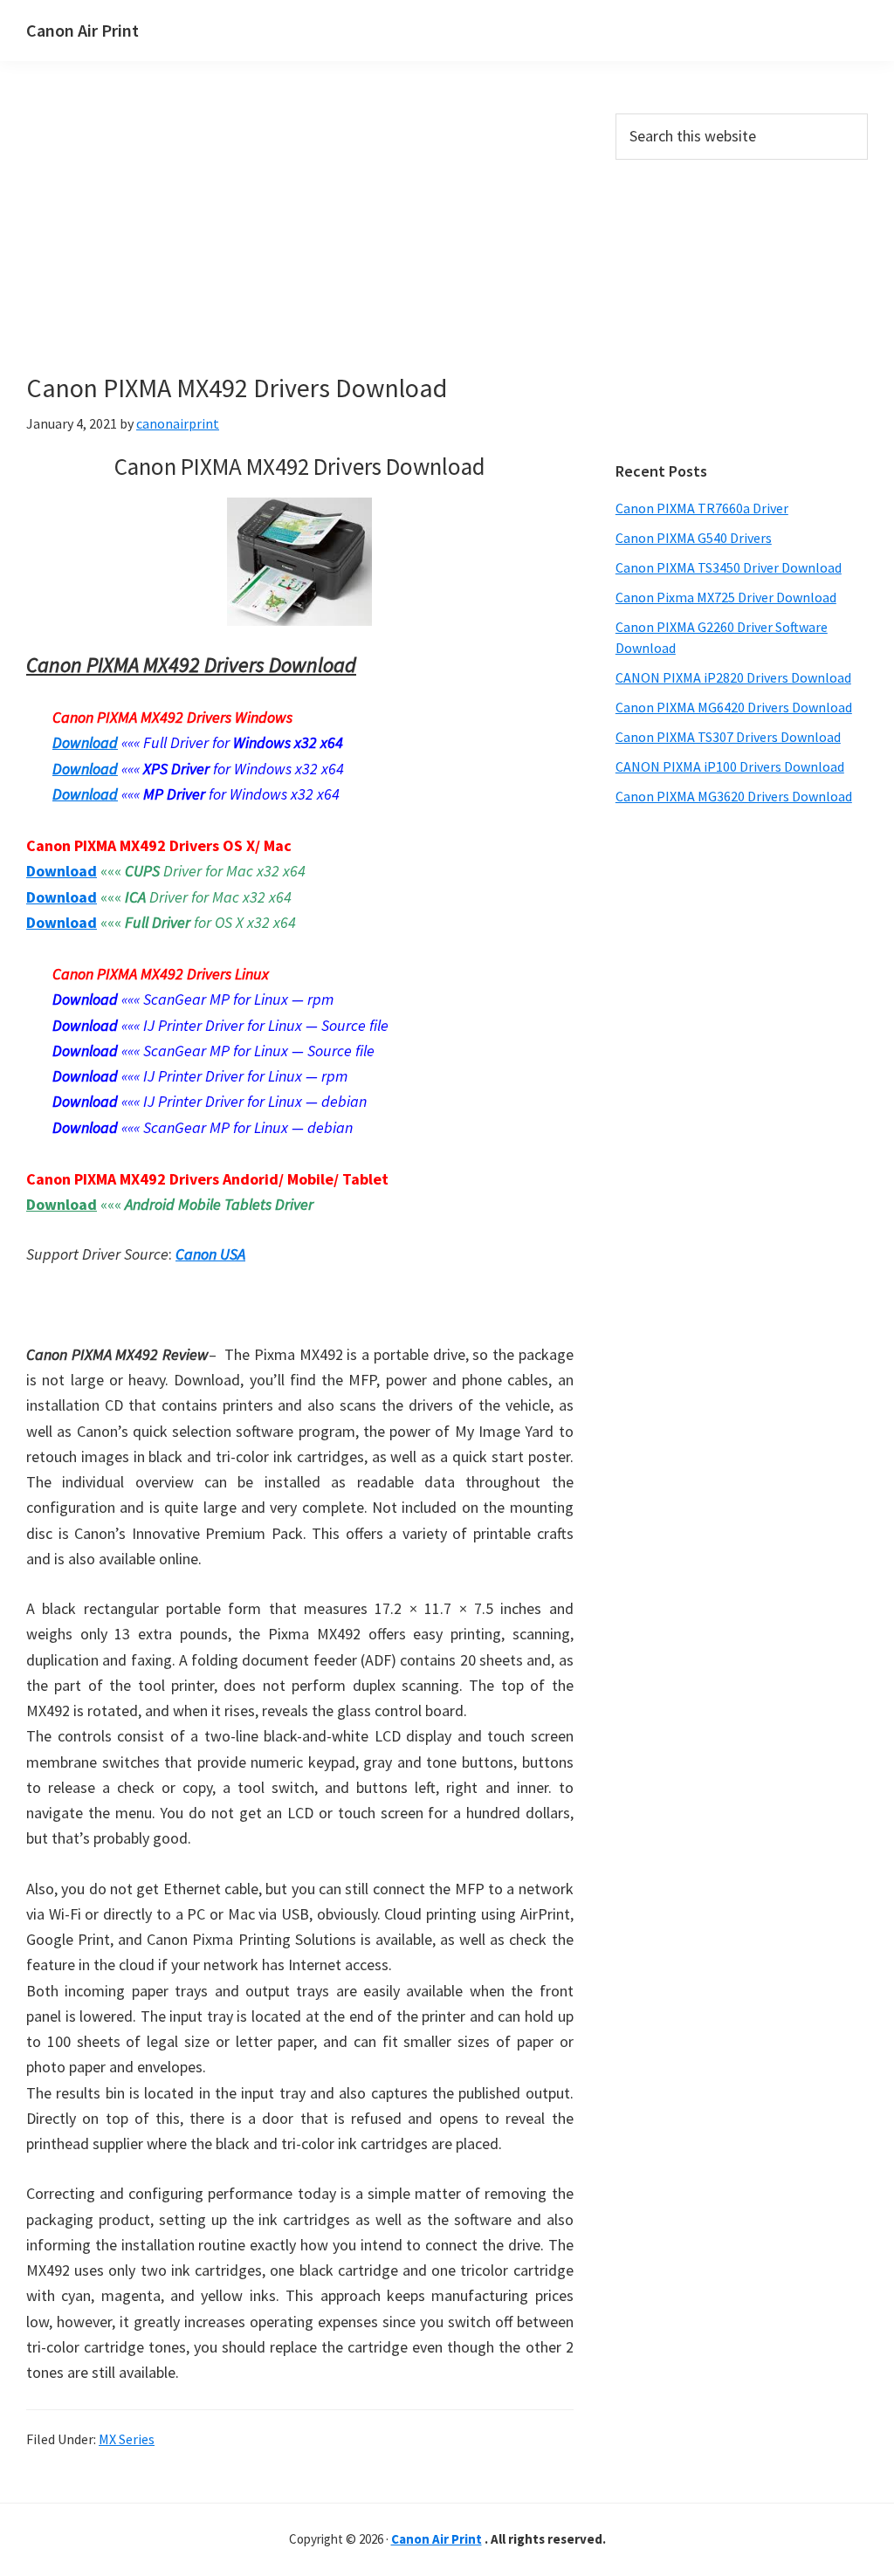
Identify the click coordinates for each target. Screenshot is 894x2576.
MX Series (127, 2439)
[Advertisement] (300, 243)
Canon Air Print (83, 30)
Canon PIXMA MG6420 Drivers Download (734, 707)
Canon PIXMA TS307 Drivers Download (728, 737)
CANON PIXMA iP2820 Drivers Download (733, 677)
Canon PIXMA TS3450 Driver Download (729, 567)
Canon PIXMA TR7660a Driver (702, 508)
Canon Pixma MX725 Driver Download (726, 597)
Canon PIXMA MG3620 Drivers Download (734, 796)
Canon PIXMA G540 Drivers (694, 538)
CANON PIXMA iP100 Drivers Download (730, 766)
